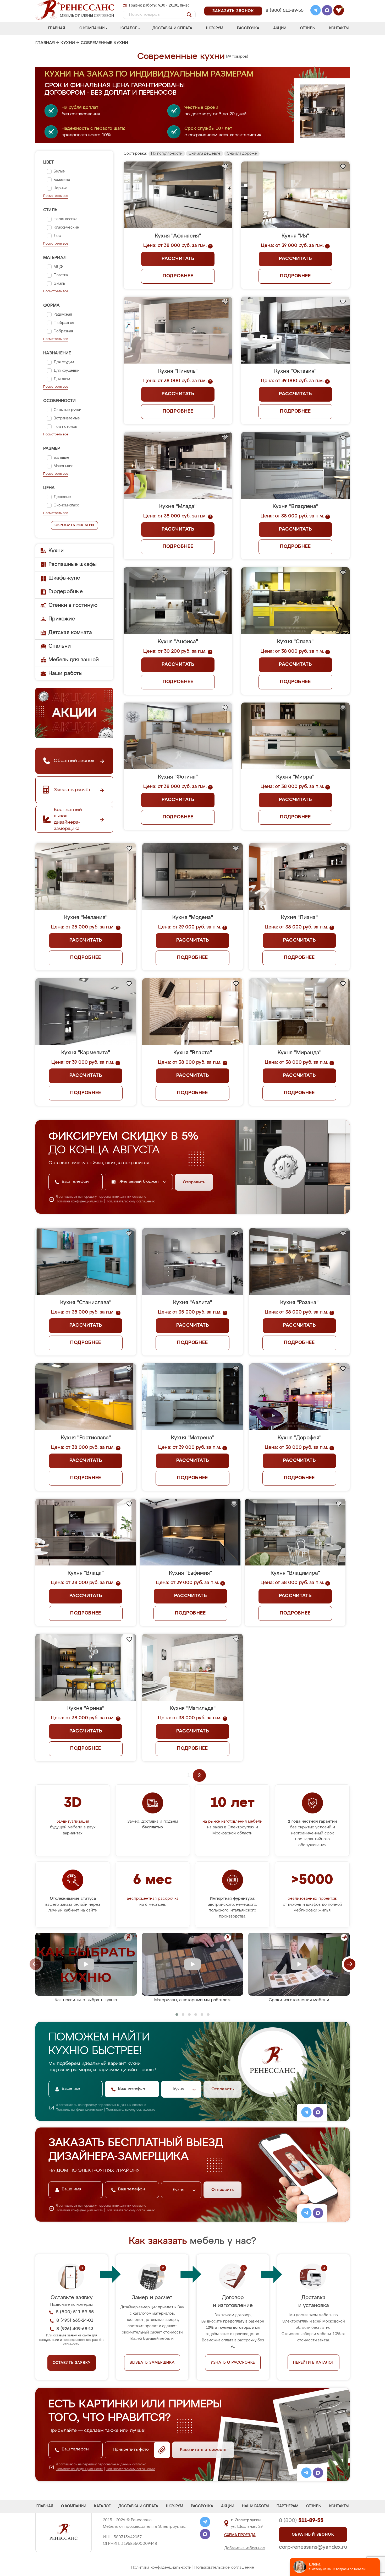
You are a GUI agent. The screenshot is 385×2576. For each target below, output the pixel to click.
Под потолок (65, 427)
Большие (62, 458)
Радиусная (63, 315)
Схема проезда (240, 2535)
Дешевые (62, 497)
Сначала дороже (242, 154)
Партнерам (287, 2506)
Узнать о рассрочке (233, 2363)
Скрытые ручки (67, 410)
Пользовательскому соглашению (131, 1202)
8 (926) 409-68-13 (284, 17)
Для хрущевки (67, 371)
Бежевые (62, 180)
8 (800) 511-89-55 (285, 11)
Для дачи (62, 379)
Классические (66, 228)
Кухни (68, 43)
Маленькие (64, 466)
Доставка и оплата (172, 28)
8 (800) (301, 2520)
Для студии (64, 362)
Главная (57, 28)
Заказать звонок (233, 11)
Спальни (60, 646)
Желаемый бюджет (140, 1182)
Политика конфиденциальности (161, 2567)
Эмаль (59, 284)
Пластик (61, 275)
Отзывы (308, 28)
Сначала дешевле (205, 154)
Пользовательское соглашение (224, 2567)
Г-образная (63, 331)
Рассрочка (248, 28)
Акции (280, 28)
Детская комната (70, 633)
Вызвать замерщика (152, 2363)
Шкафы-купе (64, 578)
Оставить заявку (72, 2363)
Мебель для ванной (74, 660)
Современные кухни (104, 43)
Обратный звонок (313, 2535)
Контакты (339, 28)
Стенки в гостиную (73, 605)
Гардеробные (66, 592)
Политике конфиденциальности (79, 1202)
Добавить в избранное (245, 2548)
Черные (61, 188)
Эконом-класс (66, 505)
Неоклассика (65, 219)
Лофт (58, 236)
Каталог (129, 28)
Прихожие (62, 619)
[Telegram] (316, 11)
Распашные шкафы (73, 564)
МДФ (58, 267)
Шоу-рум (215, 28)
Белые (59, 171)
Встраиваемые (67, 418)
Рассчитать (178, 259)
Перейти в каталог (313, 2363)
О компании (92, 28)
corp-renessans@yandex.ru (313, 2547)
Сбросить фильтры (74, 525)
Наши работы (65, 673)
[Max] (327, 11)
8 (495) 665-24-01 (284, 4)
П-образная (64, 323)
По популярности (167, 154)
